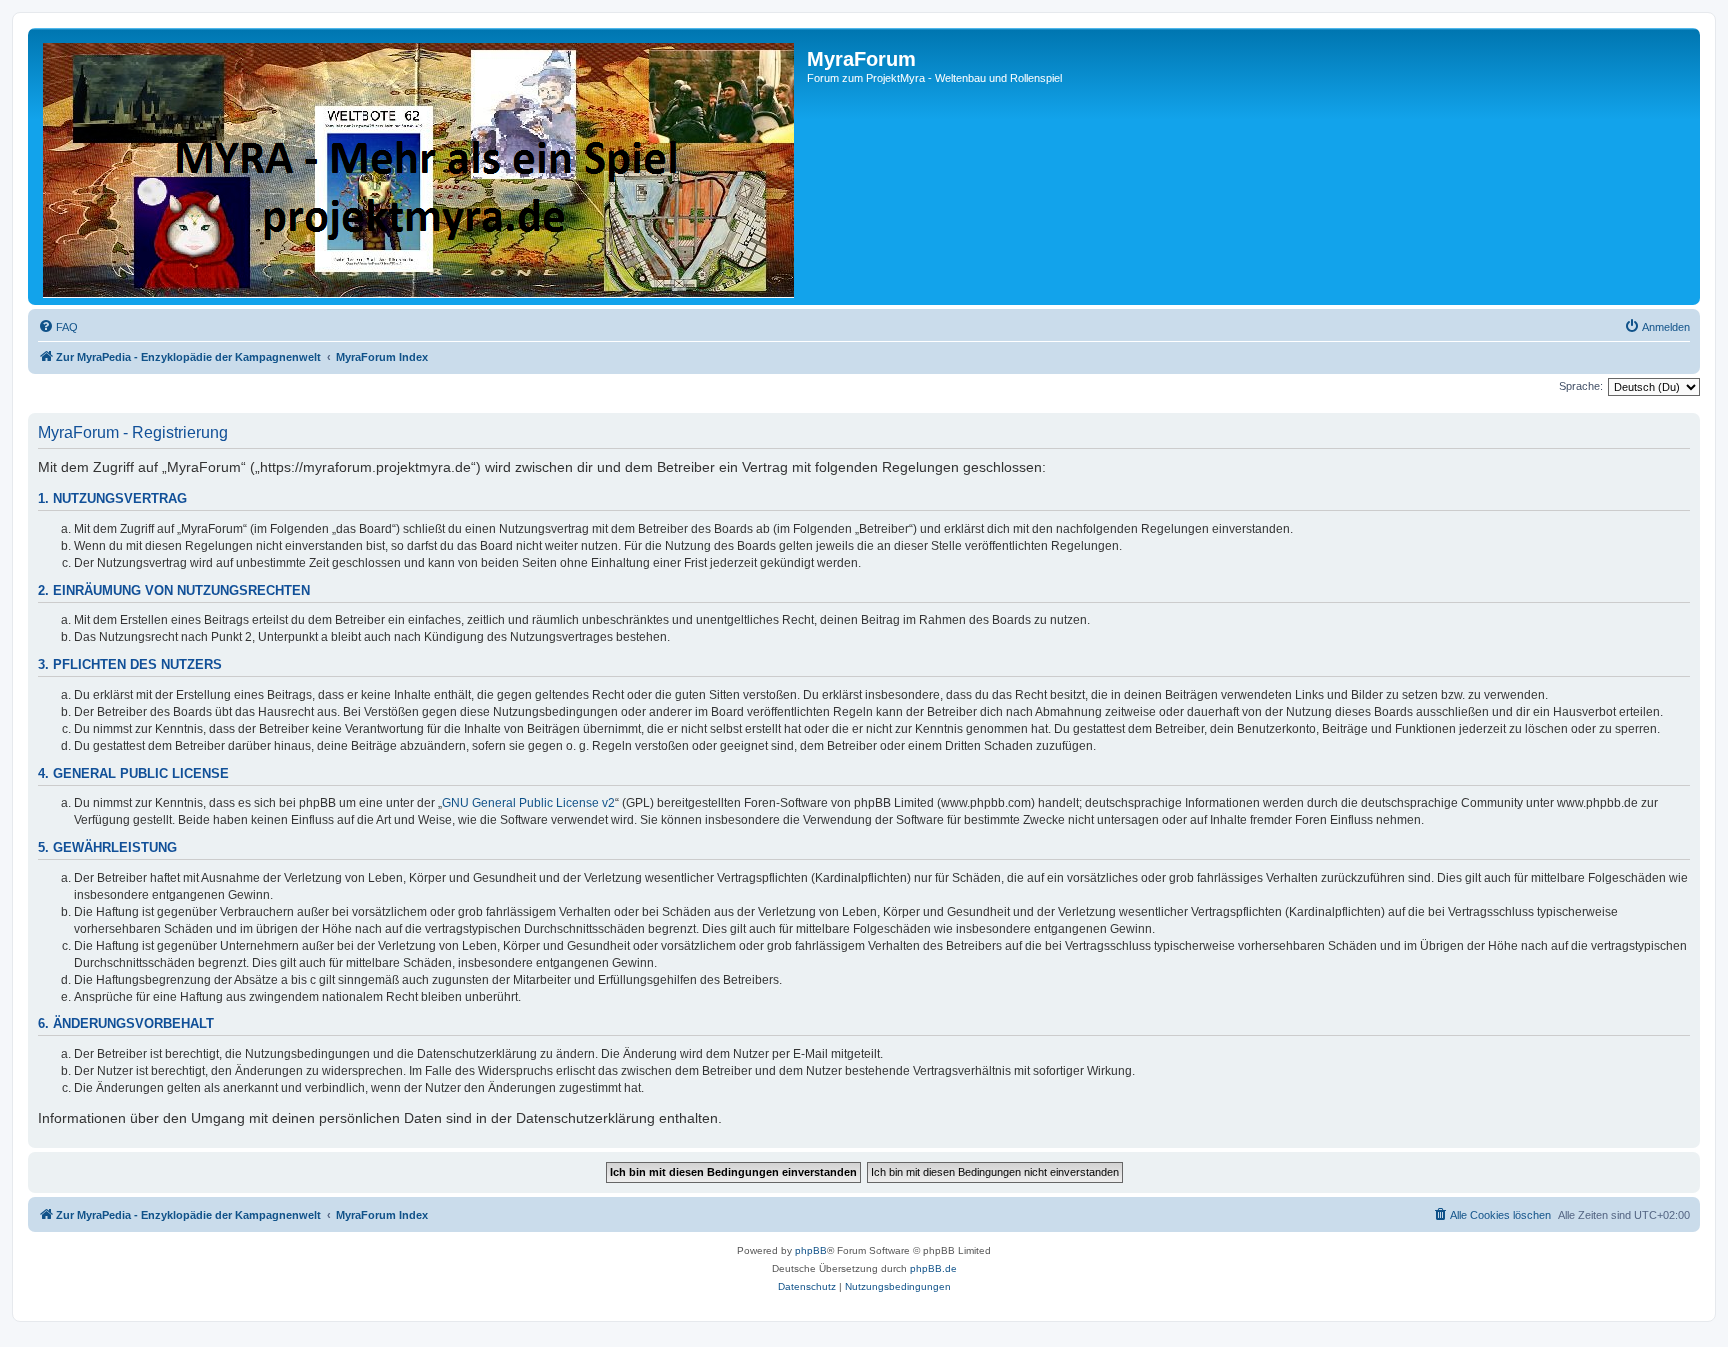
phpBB (811, 1250)
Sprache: (1581, 386)
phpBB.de (933, 1268)
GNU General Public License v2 (528, 803)
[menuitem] (58, 327)
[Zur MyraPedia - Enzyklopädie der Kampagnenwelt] (420, 166)
